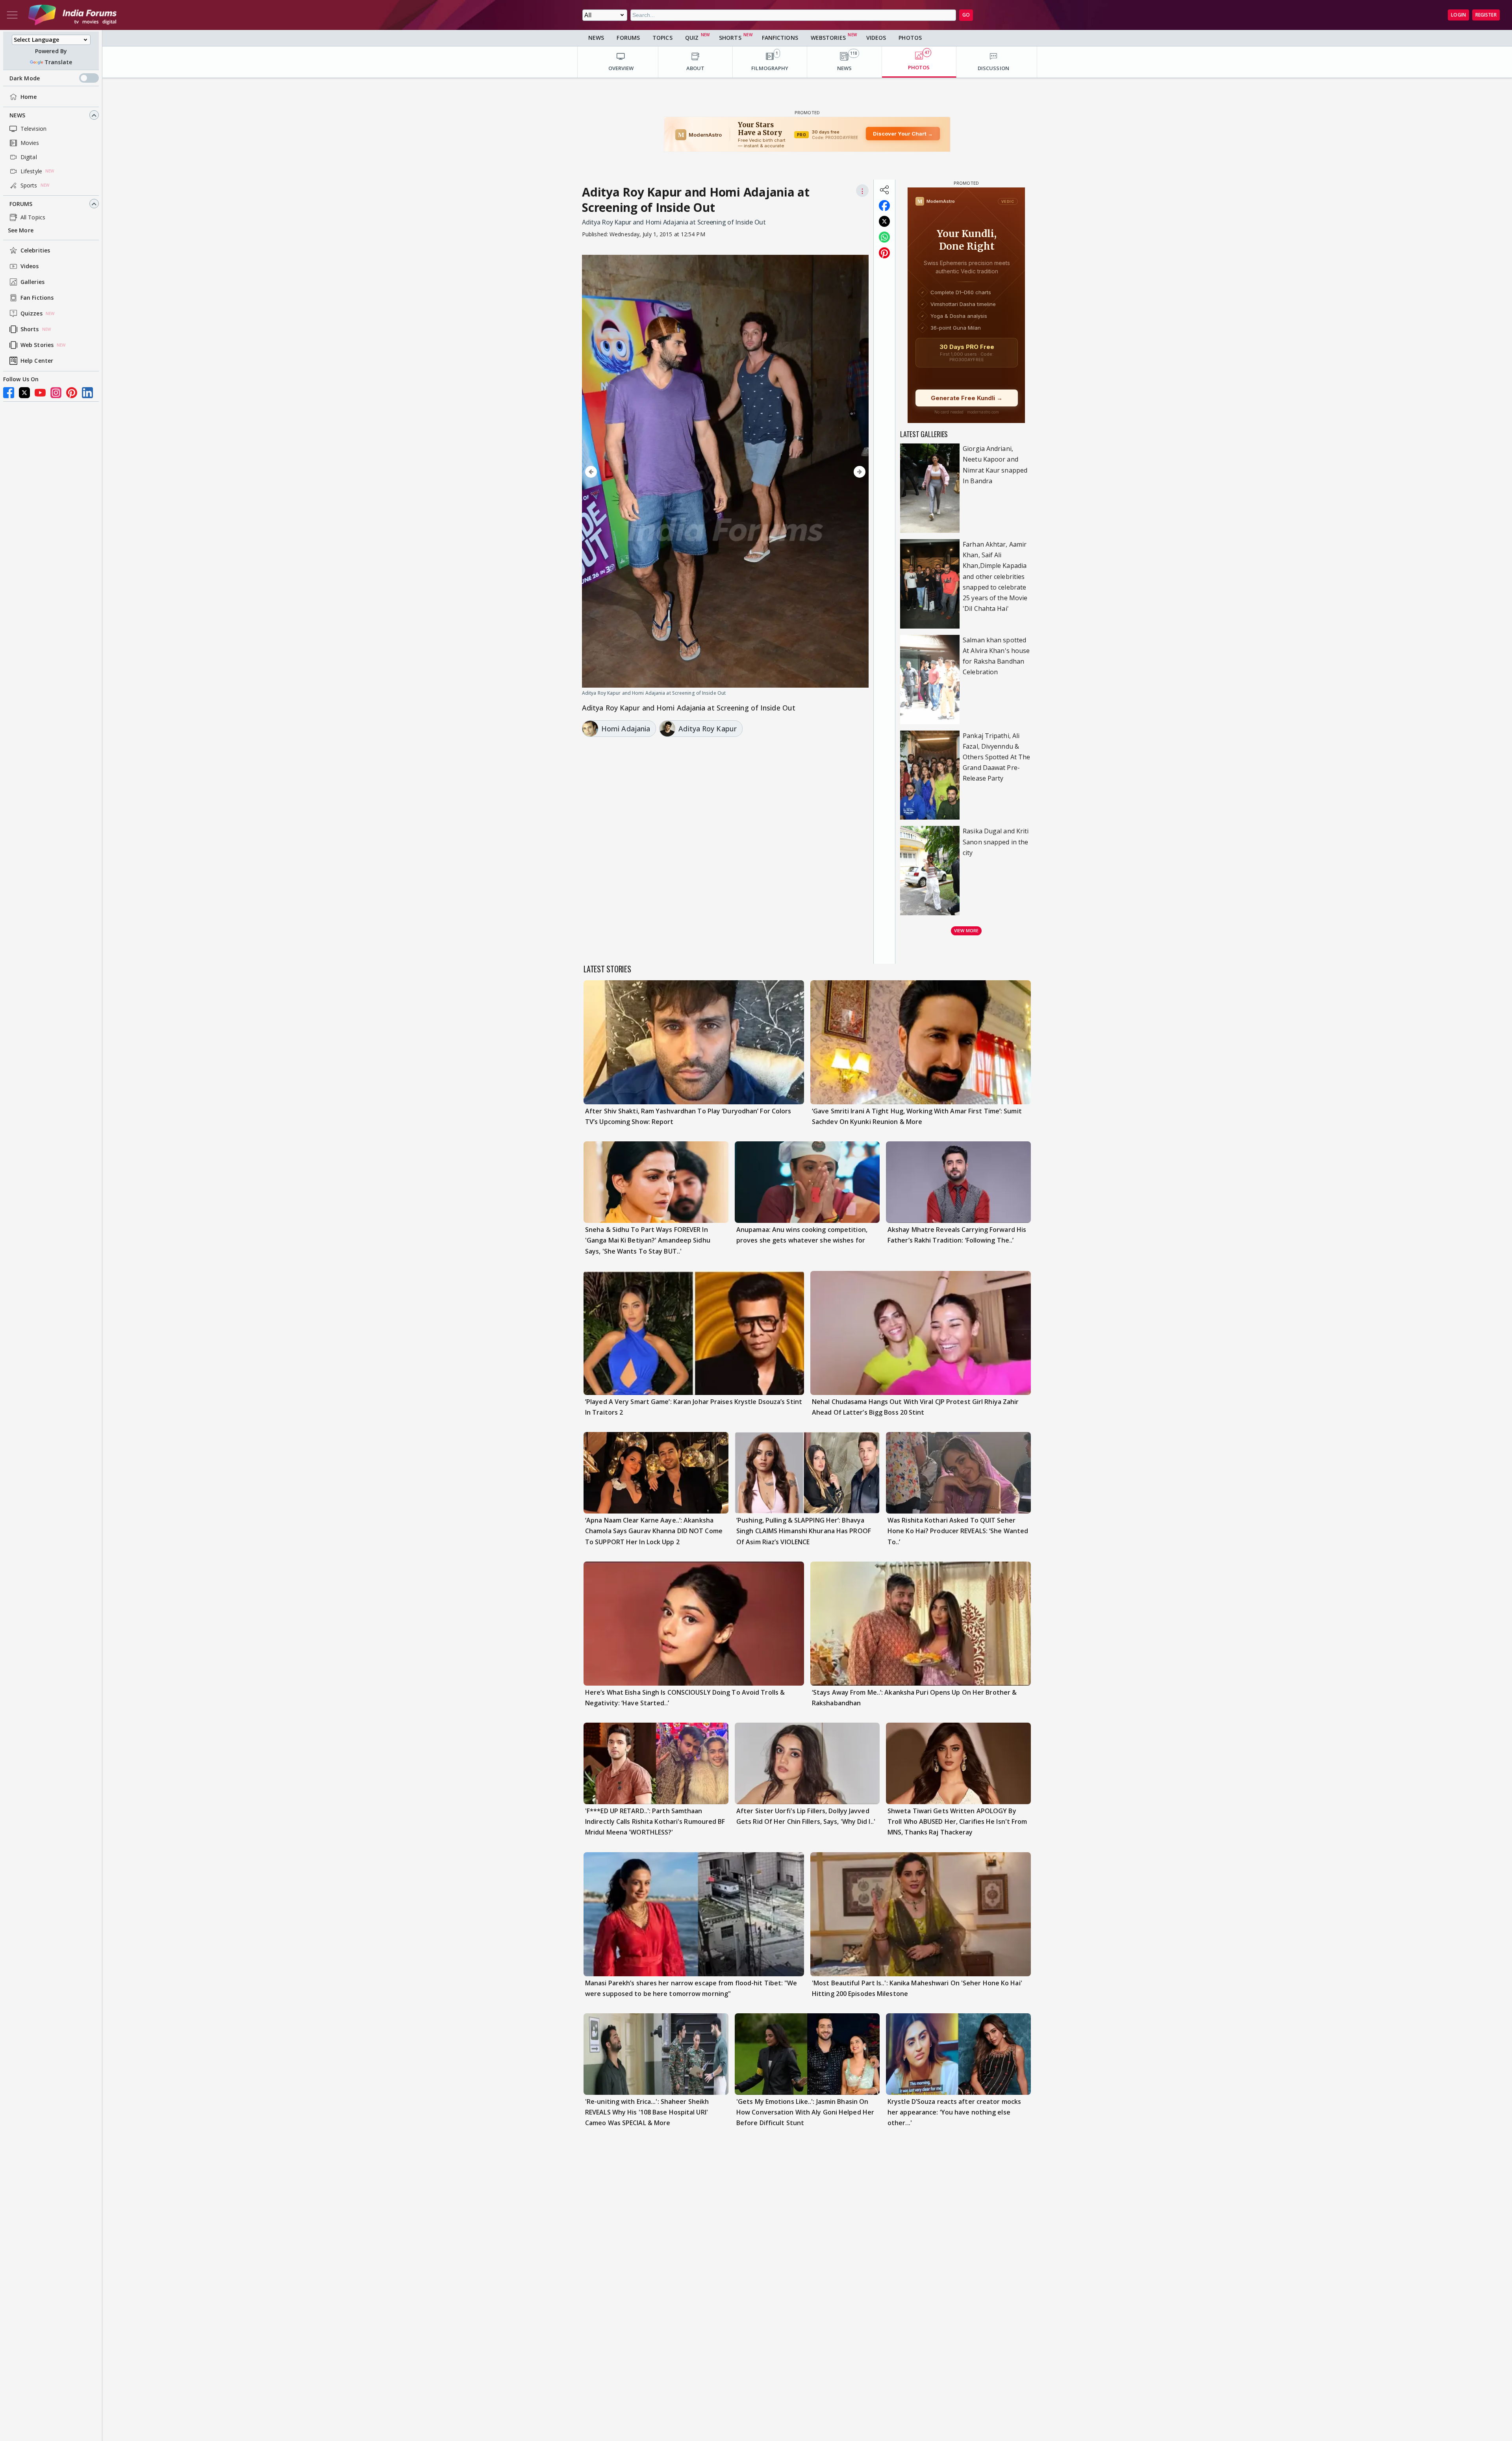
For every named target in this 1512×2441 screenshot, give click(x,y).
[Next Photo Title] (826, 472)
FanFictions (780, 38)
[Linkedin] (87, 393)
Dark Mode (25, 78)
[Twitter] (24, 393)
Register (1486, 15)
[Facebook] (9, 393)
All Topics (33, 217)
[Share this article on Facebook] (884, 206)
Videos (30, 266)
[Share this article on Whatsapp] (884, 237)
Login (1458, 15)
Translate (58, 62)
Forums (21, 204)
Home (29, 97)
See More (21, 231)
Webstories (828, 38)
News (17, 115)
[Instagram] (56, 393)
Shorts (30, 329)
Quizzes (31, 314)
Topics (662, 38)
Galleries (32, 282)
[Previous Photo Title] (625, 472)
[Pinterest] (72, 393)
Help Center (37, 361)
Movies (30, 143)
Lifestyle (31, 171)
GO (966, 15)
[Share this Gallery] (884, 190)
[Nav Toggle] (12, 15)
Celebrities (35, 251)
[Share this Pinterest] (884, 253)
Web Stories (37, 345)
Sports (29, 185)
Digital (29, 157)
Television (33, 129)
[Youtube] (40, 393)
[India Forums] (72, 15)
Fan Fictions (37, 298)
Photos (910, 38)
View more (966, 930)
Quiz (692, 38)
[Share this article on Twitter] (884, 221)
